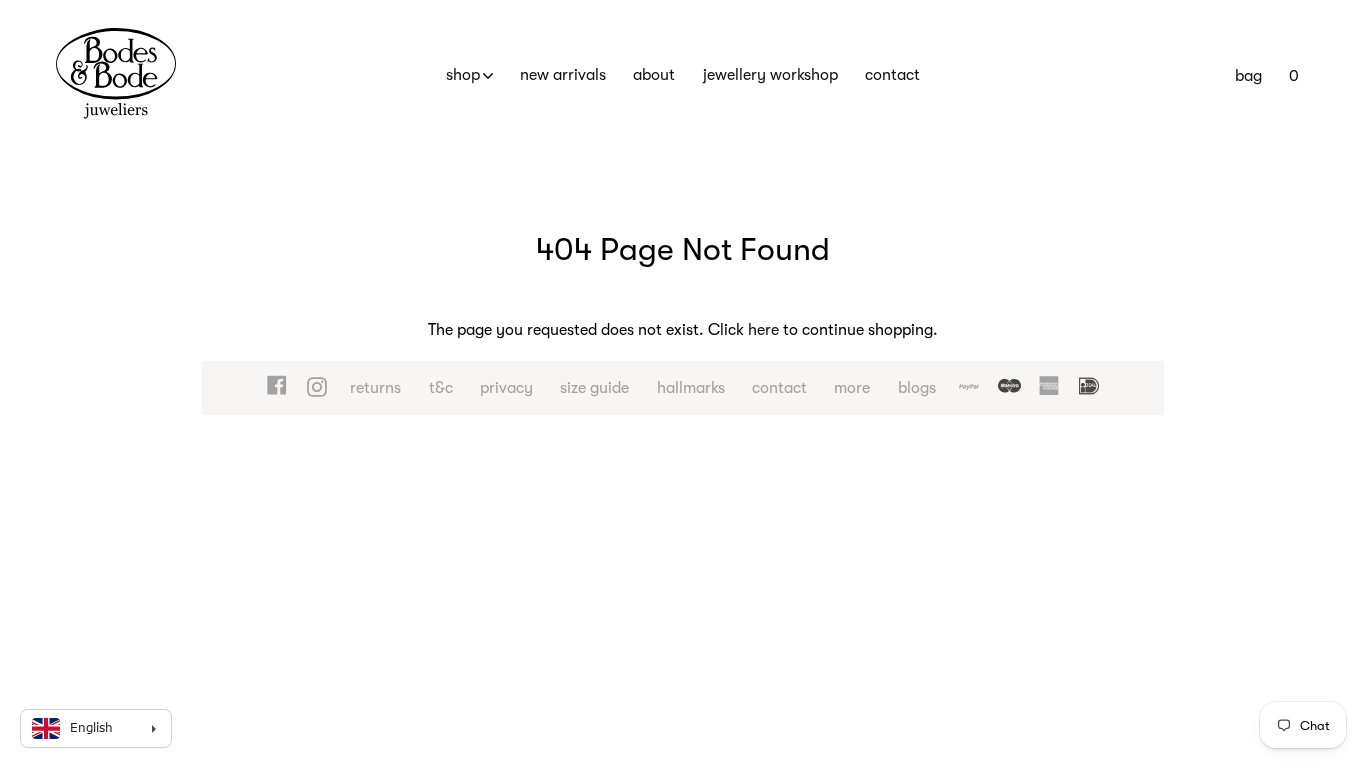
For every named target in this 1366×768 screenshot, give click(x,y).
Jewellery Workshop (770, 75)
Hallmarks (691, 388)
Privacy (506, 388)
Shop (463, 75)
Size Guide (594, 388)
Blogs (917, 388)
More (852, 388)
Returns (375, 388)
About (654, 75)
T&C (441, 388)
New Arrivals (563, 75)
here (763, 330)
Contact (892, 75)
